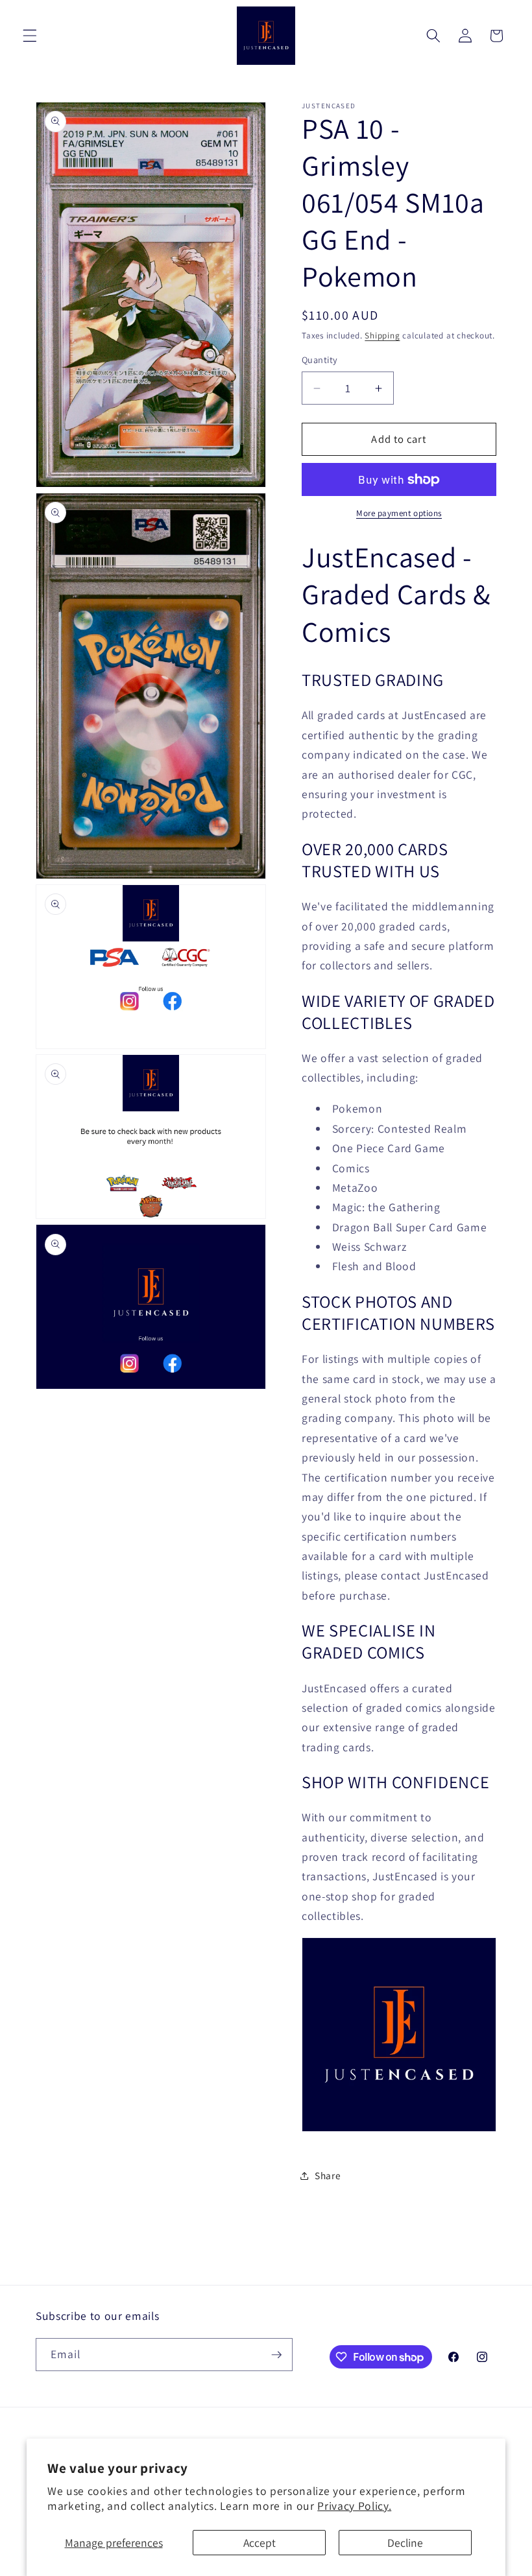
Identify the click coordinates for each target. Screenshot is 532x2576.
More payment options (399, 513)
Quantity (320, 360)
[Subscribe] (276, 2355)
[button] (30, 36)
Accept (260, 2543)
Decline (405, 2543)
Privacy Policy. (354, 2506)
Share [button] (328, 2175)
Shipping (382, 336)
